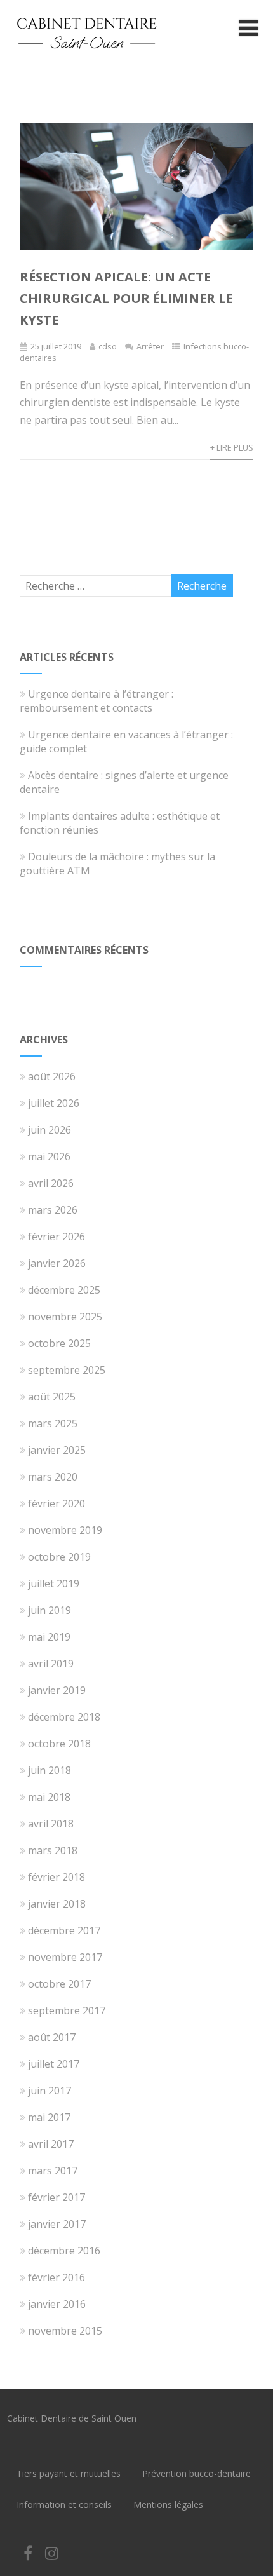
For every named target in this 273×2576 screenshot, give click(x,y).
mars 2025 (53, 1423)
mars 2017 (53, 2171)
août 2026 (52, 1076)
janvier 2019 (57, 1690)
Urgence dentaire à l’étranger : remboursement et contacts (97, 701)
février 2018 (57, 1877)
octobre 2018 (59, 1744)
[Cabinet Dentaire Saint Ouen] (86, 59)
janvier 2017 (57, 2224)
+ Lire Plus (232, 447)
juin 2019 (50, 1610)
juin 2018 (50, 1770)
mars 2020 (53, 1477)
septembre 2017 (67, 2010)
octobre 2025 (59, 1343)
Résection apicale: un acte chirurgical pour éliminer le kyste (126, 298)
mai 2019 (49, 1637)
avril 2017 (51, 2144)
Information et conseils (64, 2505)
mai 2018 (49, 1797)
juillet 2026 (54, 1103)
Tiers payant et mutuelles (69, 2473)
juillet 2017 (54, 2064)
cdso (108, 346)
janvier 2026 (57, 1263)
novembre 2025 (65, 1317)
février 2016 (57, 2277)
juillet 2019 (54, 1583)
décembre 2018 (64, 1717)
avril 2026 (51, 1183)
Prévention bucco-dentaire (196, 2473)
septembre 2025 (67, 1370)
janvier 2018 (57, 1904)
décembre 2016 (64, 2251)
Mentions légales (168, 2505)
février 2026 (57, 1237)
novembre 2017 (65, 1957)
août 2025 (52, 1397)
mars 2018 (53, 1850)
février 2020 (57, 1503)
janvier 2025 (57, 1450)
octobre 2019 (59, 1557)
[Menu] (249, 28)
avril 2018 (51, 1824)
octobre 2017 (59, 1984)
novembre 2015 (65, 2331)
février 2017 (57, 2197)
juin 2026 (50, 1130)
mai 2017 (49, 2117)
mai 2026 (49, 1156)
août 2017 (52, 2037)
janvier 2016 (57, 2304)
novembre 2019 (65, 1530)
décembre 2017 (64, 1930)
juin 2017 (50, 2091)
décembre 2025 (64, 1290)
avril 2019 (51, 1664)
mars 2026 (53, 1210)
